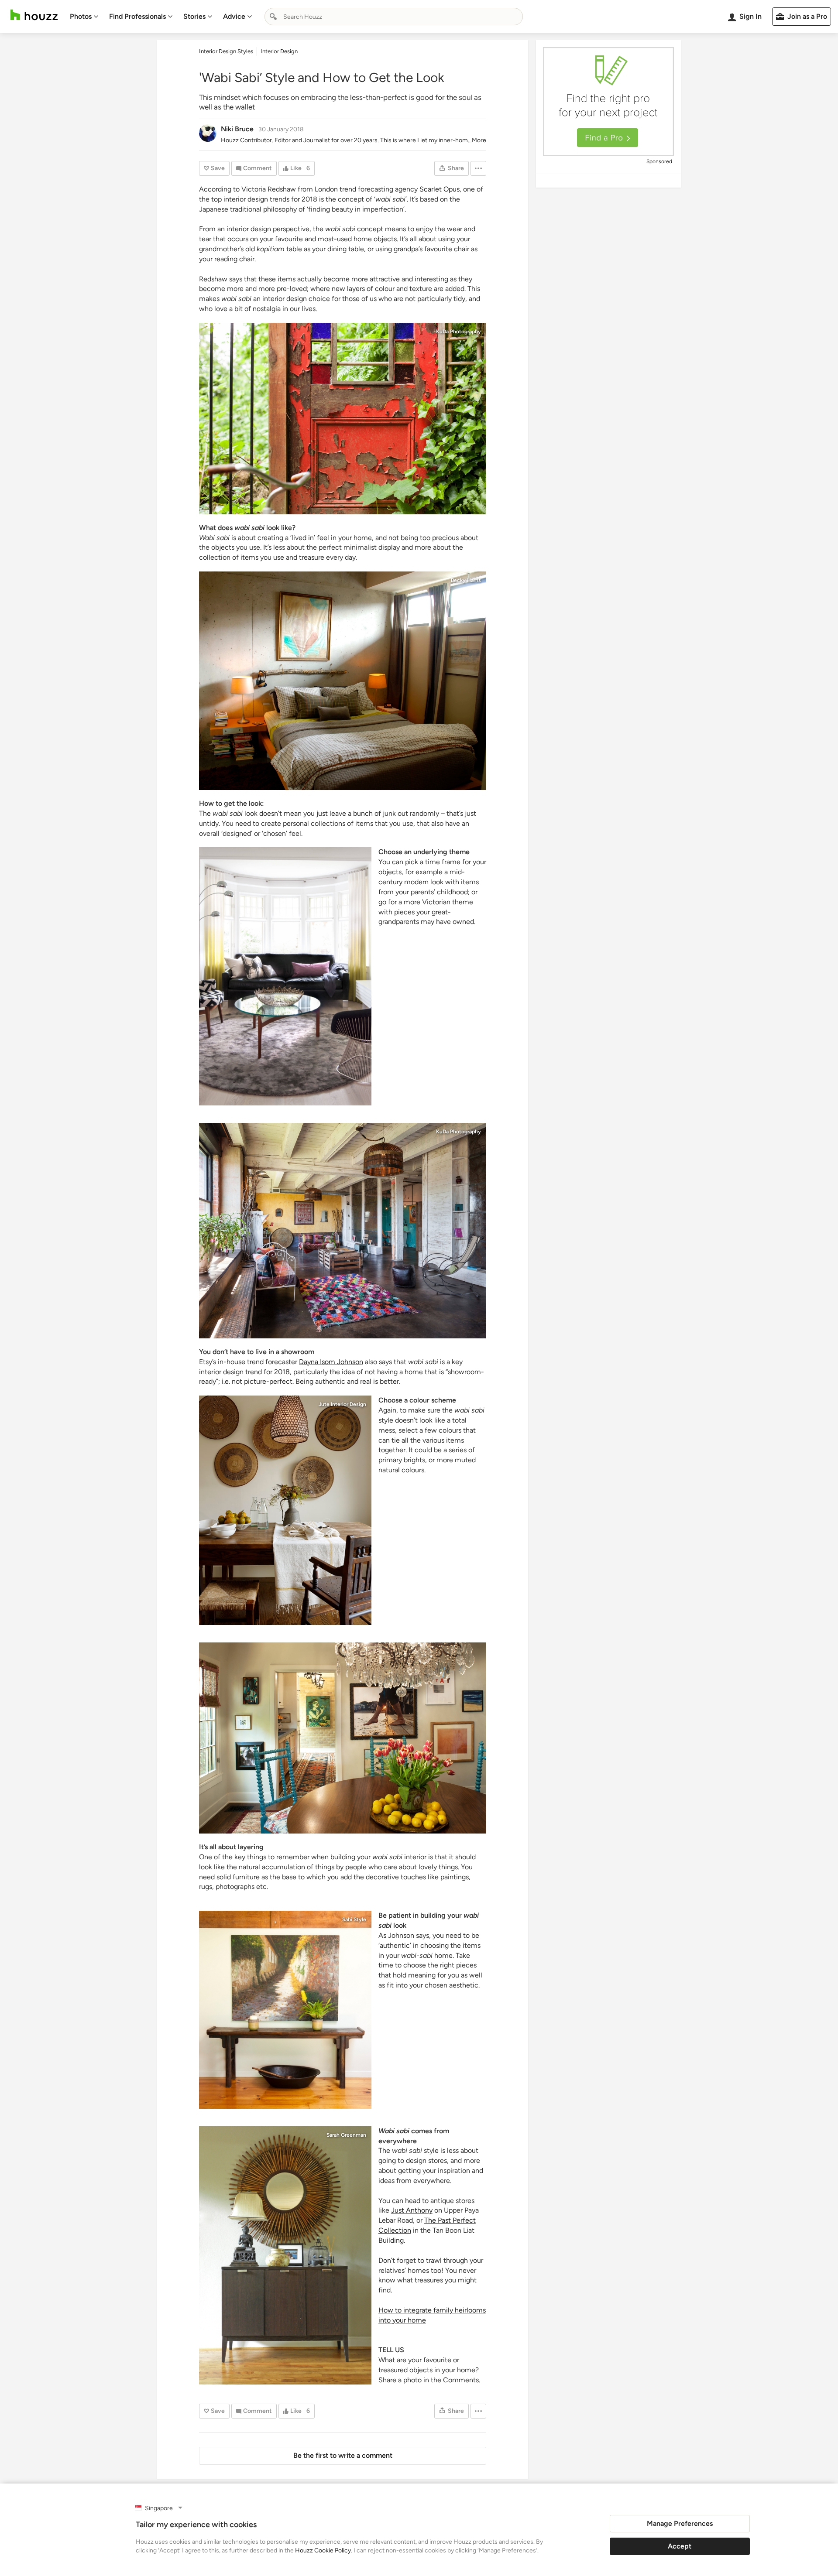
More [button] (479, 140)
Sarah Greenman (346, 2135)
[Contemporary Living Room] (285, 976)
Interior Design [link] (279, 51)
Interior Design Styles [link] (226, 51)
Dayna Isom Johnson (331, 1362)
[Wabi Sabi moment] (285, 2010)
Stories (194, 16)
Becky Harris (466, 580)
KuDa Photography (458, 332)
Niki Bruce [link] (237, 129)
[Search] (273, 17)
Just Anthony (412, 2210)
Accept (680, 2546)
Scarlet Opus (440, 189)
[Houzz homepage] (34, 15)
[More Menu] (478, 168)
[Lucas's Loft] (343, 681)
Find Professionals (137, 16)
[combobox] (394, 17)
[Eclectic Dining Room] (343, 1738)
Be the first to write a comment (343, 2455)
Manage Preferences (680, 2523)
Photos (81, 16)
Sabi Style (354, 1919)
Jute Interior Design (342, 1404)
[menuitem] (84, 17)
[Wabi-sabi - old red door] (343, 419)
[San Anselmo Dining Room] (285, 1510)
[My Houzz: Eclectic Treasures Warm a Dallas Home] (285, 2255)
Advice (234, 16)
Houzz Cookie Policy (323, 2550)
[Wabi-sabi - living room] (343, 1231)
